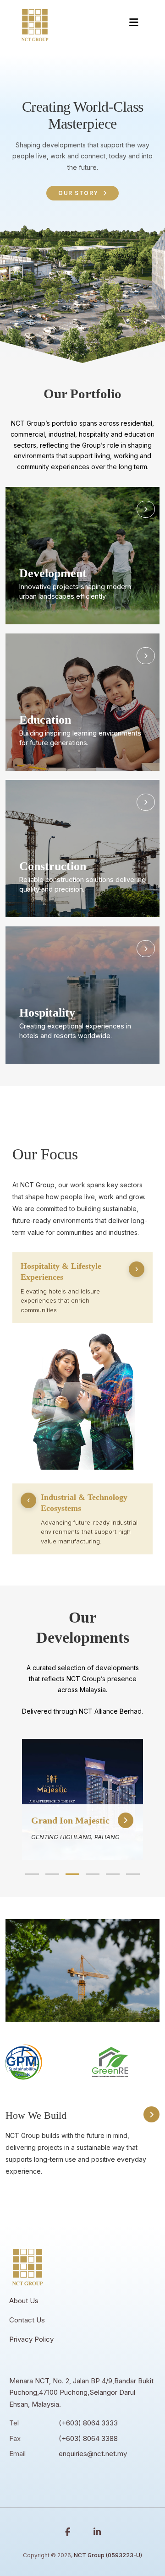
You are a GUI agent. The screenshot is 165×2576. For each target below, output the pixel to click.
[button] (32, 1874)
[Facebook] (67, 2532)
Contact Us (27, 2320)
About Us (24, 2301)
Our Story (78, 193)
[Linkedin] (97, 2532)
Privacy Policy (31, 2339)
